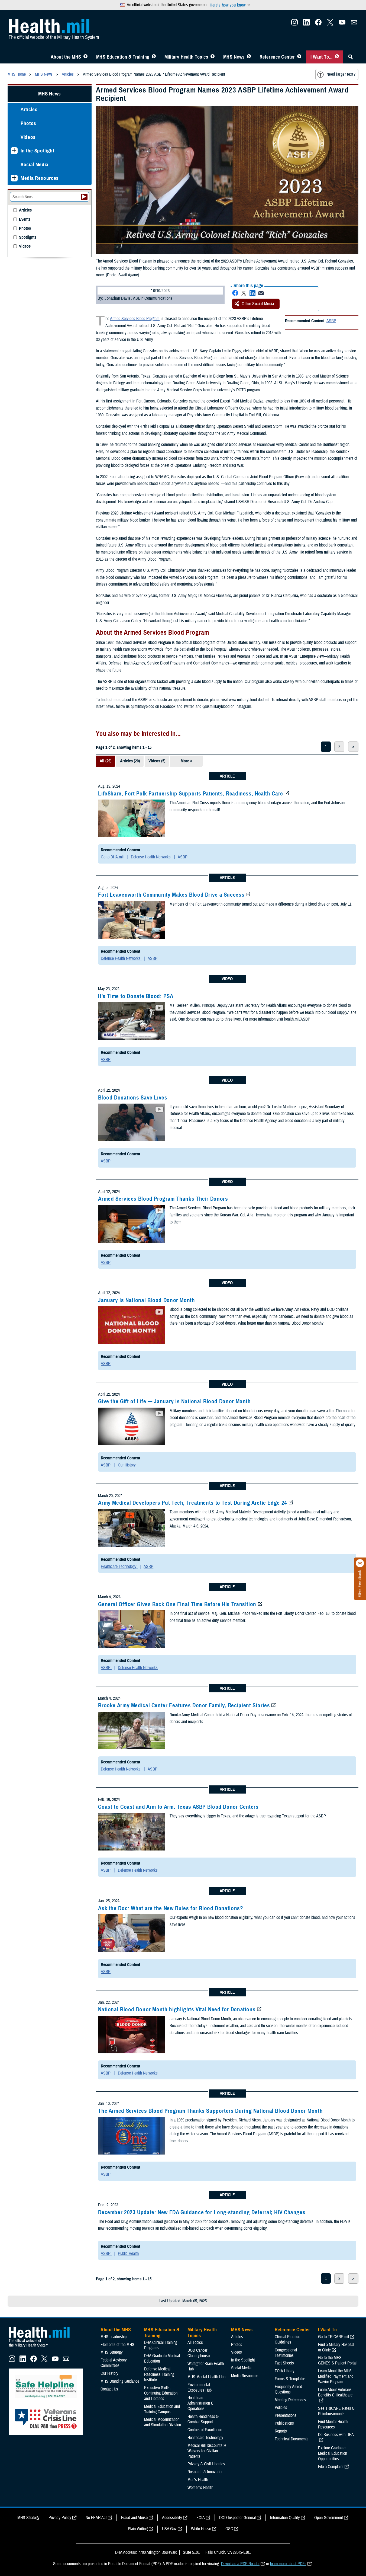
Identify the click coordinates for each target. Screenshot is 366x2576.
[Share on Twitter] (244, 293)
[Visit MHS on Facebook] (318, 24)
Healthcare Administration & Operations (200, 2403)
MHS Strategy (112, 2352)
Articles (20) (130, 761)
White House (201, 2529)
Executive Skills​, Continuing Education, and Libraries (161, 2393)
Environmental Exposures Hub (200, 2388)
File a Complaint (331, 2467)
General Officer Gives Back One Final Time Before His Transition (177, 1604)
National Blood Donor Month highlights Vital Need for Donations (177, 2009)
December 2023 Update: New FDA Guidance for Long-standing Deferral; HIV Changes (202, 2212)
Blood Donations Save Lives (133, 1098)
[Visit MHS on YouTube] (342, 24)
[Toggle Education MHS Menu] (154, 57)
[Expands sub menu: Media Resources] (14, 178)
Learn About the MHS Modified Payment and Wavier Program (336, 2376)
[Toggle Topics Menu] (213, 57)
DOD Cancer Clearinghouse (199, 2353)
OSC (229, 2529)
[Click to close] (360, 1563)
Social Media (35, 164)
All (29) (106, 761)
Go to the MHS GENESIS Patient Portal (337, 2360)
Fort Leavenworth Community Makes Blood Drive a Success (171, 895)
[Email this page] (261, 293)
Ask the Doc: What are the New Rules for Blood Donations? (171, 1908)
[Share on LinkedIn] (252, 293)
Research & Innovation (205, 2472)
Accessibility (172, 2518)
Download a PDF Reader (240, 2564)
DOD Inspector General (237, 2518)
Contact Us (109, 2389)
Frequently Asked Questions (288, 2389)
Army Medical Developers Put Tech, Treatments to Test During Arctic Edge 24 (193, 1503)
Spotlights (28, 237)
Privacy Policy (60, 2518)
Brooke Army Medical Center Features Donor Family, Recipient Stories (184, 1705)
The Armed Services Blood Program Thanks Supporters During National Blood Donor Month (210, 2111)
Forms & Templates (290, 2379)
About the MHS (66, 57)
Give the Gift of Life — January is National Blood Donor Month (174, 1401)
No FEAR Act (96, 2518)
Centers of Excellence (205, 2430)
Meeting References (290, 2400)
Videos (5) (157, 761)
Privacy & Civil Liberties (206, 2464)
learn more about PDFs (288, 2564)
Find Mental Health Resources (333, 2424)
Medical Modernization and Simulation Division (163, 2422)
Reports (281, 2431)
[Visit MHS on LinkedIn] (306, 24)
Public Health (128, 2254)
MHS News (234, 57)
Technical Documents (292, 2439)
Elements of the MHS (117, 2345)
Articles (29, 109)
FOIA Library (285, 2371)
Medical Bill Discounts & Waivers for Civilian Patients (207, 2451)
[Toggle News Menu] (249, 57)
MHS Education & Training (123, 57)
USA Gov (169, 2529)
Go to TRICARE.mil (333, 2337)
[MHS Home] (43, 2347)
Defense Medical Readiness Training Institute (159, 2374)
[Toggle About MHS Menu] (85, 57)
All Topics (195, 2342)
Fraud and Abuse (134, 2518)
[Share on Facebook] (235, 293)
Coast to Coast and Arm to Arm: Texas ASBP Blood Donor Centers (178, 1807)
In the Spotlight (38, 151)
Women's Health (200, 2488)
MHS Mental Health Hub (206, 2377)
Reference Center (277, 57)
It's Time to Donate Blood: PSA (136, 996)
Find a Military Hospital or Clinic (336, 2347)
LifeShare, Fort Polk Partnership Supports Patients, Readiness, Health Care (191, 794)
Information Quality (285, 2518)
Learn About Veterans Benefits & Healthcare (335, 2392)
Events (25, 220)
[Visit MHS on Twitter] (330, 24)
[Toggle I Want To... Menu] (337, 57)
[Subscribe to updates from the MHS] (354, 24)
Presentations (286, 2415)
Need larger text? (341, 74)
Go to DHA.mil (113, 857)
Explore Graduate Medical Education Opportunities (333, 2453)
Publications (284, 2423)
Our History (127, 1465)
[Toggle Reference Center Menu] (299, 57)
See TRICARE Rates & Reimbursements (336, 2411)
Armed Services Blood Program (135, 319)
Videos (28, 137)
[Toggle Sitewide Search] (351, 57)
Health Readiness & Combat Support (203, 2419)
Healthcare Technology (119, 1567)
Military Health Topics (186, 57)
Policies (281, 2408)
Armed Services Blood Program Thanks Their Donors (163, 1199)
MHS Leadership (114, 2337)
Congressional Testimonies (286, 2353)
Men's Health (198, 2480)
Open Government (329, 2518)
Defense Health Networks (151, 857)
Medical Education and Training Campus (162, 2409)
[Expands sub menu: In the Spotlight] (14, 151)
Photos (28, 123)
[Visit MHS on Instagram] (294, 24)
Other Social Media (258, 304)
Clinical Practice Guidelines (287, 2340)
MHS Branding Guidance (120, 2381)
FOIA (201, 2518)
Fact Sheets (284, 2363)
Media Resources (40, 178)
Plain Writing (138, 2529)
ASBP (331, 321)
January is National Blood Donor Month (146, 1300)
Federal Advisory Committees (114, 2363)
